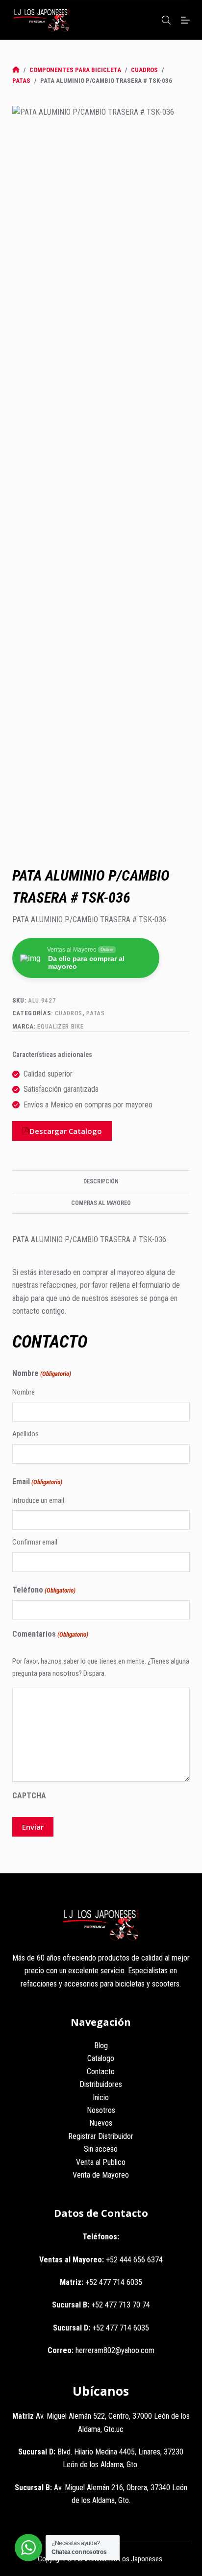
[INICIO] (16, 70)
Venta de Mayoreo (101, 2175)
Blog (101, 2046)
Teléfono (44, 1590)
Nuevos (101, 2123)
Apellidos (25, 1434)
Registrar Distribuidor (101, 2136)
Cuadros (69, 1013)
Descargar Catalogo (66, 1131)
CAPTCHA (29, 1796)
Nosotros (101, 2110)
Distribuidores (101, 2084)
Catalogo (101, 2058)
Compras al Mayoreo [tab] (101, 1203)
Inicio (101, 2098)
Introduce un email (38, 1500)
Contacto (101, 2072)
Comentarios (50, 1634)
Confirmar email (35, 1542)
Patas (95, 1013)
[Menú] (185, 20)
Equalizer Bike (60, 1026)
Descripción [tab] (101, 1181)
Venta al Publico (101, 2162)
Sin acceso (101, 2149)
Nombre (24, 1392)
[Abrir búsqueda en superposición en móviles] (166, 20)
